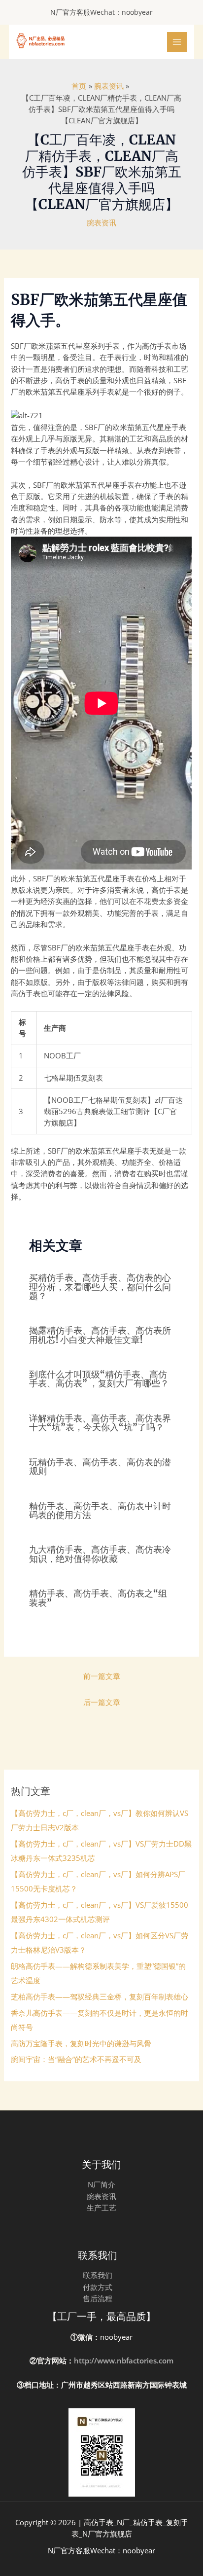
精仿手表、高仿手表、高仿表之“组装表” (98, 1598)
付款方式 (98, 2287)
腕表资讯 (101, 222)
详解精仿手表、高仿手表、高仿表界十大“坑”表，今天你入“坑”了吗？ (100, 1423)
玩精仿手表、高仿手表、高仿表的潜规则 (100, 1467)
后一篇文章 (102, 1702)
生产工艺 (101, 2208)
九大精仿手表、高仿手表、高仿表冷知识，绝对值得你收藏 (100, 1554)
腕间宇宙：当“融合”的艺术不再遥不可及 (76, 2059)
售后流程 (98, 2298)
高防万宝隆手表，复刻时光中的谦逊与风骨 (81, 2043)
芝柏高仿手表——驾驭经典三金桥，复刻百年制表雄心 (100, 1996)
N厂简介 (101, 2184)
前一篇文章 (102, 1676)
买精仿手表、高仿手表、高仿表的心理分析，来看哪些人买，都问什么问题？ (100, 1287)
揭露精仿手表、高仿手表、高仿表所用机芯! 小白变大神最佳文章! (100, 1335)
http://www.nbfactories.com (124, 2360)
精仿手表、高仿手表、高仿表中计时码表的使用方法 (100, 1510)
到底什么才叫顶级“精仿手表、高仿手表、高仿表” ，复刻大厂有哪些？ (99, 1379)
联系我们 (98, 2275)
